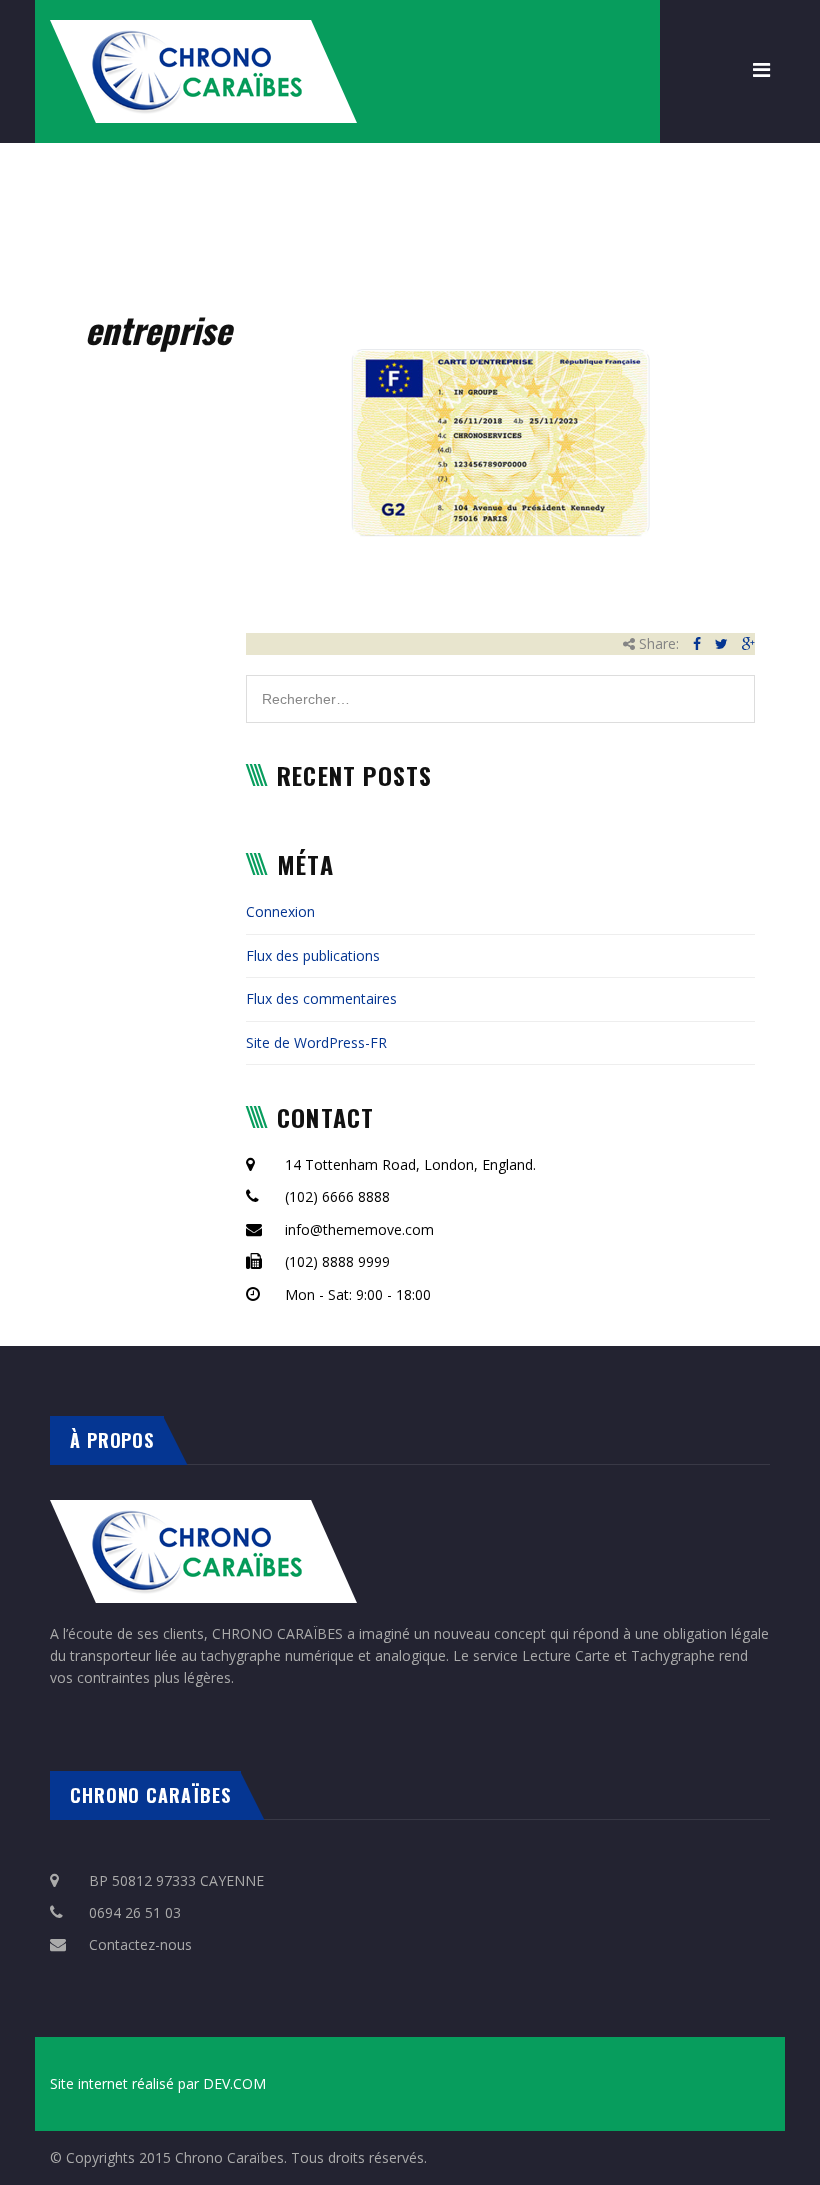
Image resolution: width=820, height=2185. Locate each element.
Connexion (280, 911)
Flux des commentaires (321, 998)
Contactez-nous (140, 1944)
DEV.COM (234, 2083)
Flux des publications (313, 955)
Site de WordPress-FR (316, 1042)
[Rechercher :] (500, 685)
